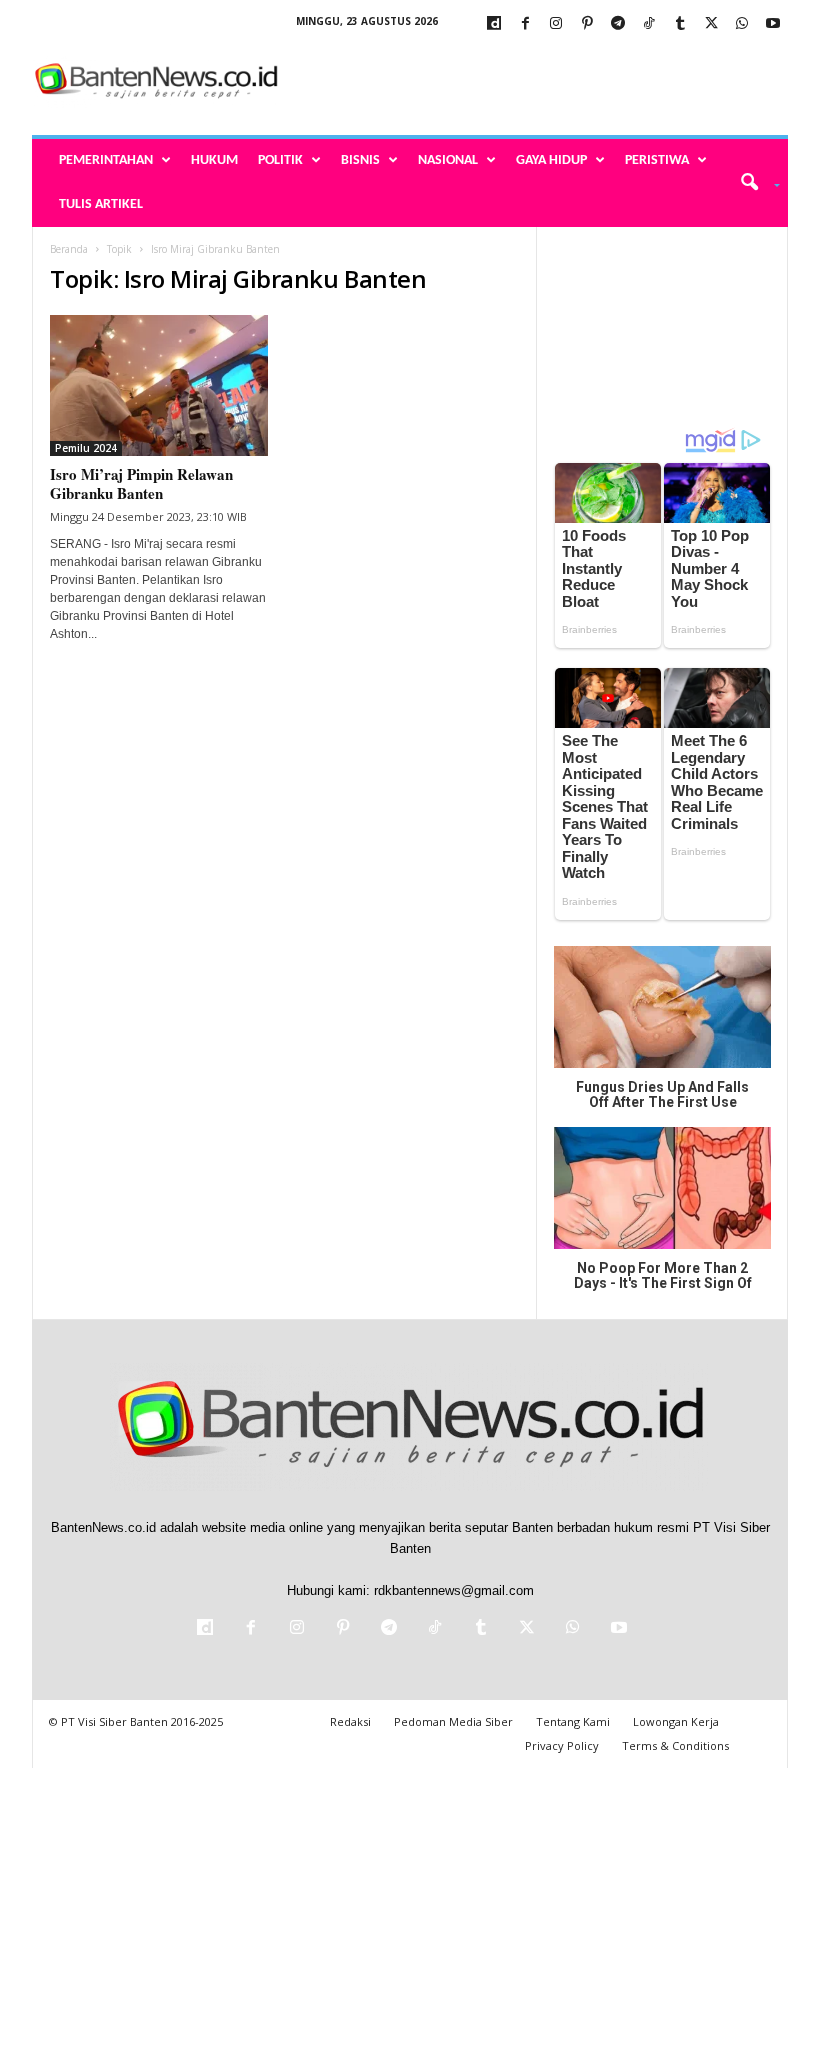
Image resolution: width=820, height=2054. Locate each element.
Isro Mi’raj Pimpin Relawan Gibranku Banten (141, 483)
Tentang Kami (573, 1721)
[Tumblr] (680, 24)
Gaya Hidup (551, 160)
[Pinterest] (587, 24)
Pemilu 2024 (86, 448)
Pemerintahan (106, 160)
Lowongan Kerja (676, 1721)
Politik (280, 160)
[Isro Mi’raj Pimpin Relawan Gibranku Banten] (159, 385)
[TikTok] (649, 24)
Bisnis (360, 160)
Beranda (69, 249)
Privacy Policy (562, 1745)
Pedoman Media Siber (453, 1721)
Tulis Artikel (101, 204)
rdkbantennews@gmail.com (454, 1590)
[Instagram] (556, 24)
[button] (753, 183)
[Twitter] (711, 24)
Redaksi (350, 1721)
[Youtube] (773, 24)
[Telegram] (618, 24)
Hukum (214, 160)
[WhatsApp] (742, 24)
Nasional (448, 160)
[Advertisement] (534, 82)
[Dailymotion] (494, 24)
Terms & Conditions (675, 1745)
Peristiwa (657, 160)
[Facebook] (525, 24)
